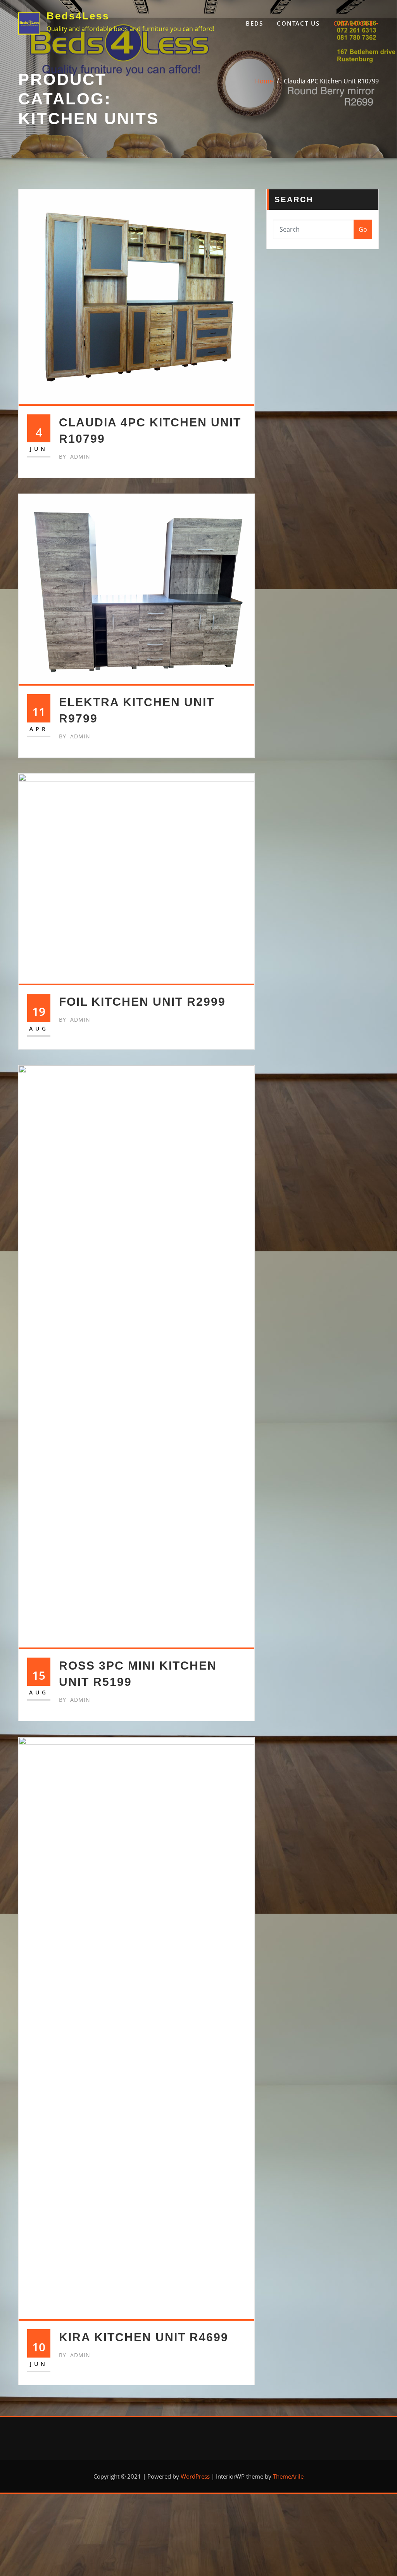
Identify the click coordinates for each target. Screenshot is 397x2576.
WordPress (195, 2476)
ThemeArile (288, 2476)
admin (75, 456)
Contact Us (298, 23)
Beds (255, 23)
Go (363, 229)
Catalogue (355, 23)
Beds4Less (78, 16)
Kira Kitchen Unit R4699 (144, 2337)
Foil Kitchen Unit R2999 (142, 1002)
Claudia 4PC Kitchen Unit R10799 (331, 81)
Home (264, 81)
